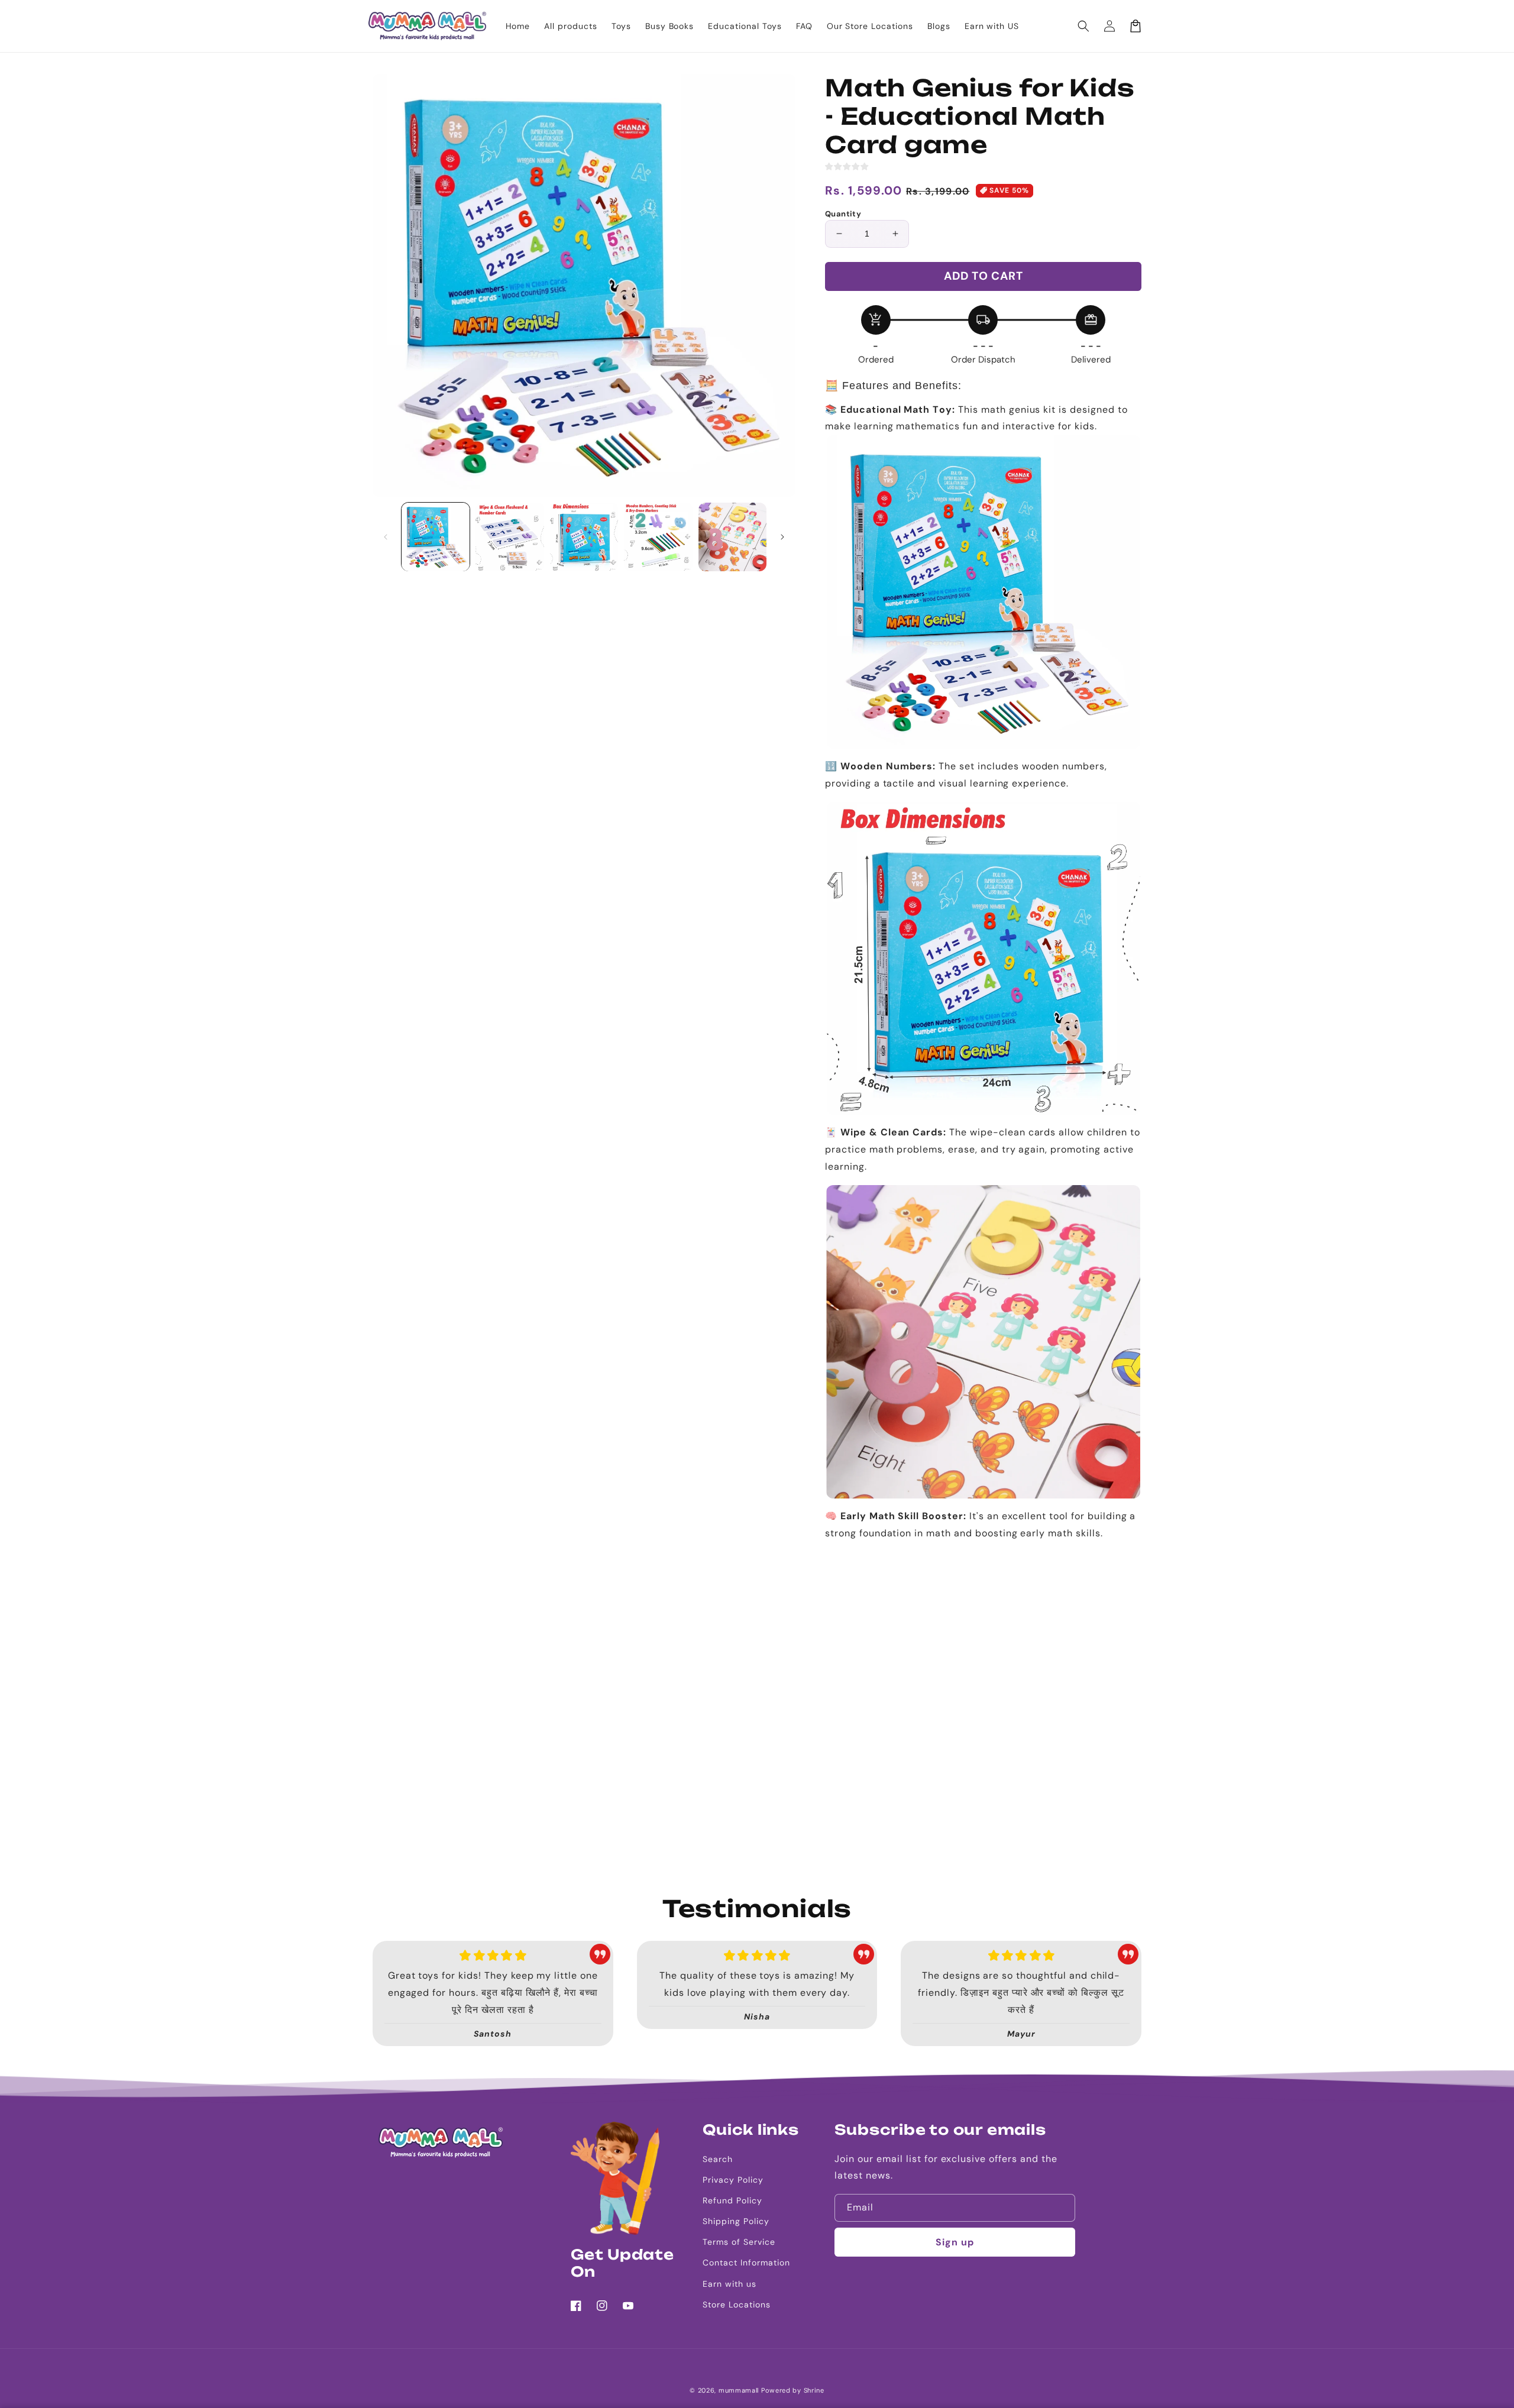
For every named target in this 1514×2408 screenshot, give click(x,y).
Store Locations (736, 2305)
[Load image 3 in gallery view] (584, 537)
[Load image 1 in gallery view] (436, 537)
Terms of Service (739, 2242)
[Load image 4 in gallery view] (658, 537)
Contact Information (746, 2263)
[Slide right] (782, 537)
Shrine (814, 2390)
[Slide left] (386, 537)
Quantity (843, 214)
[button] (1083, 26)
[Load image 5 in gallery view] (732, 537)
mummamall (739, 2390)
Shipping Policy (736, 2221)
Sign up (955, 2242)
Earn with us (729, 2284)
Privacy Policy (733, 2180)
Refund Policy (732, 2200)
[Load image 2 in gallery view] (509, 537)
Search (718, 2159)
